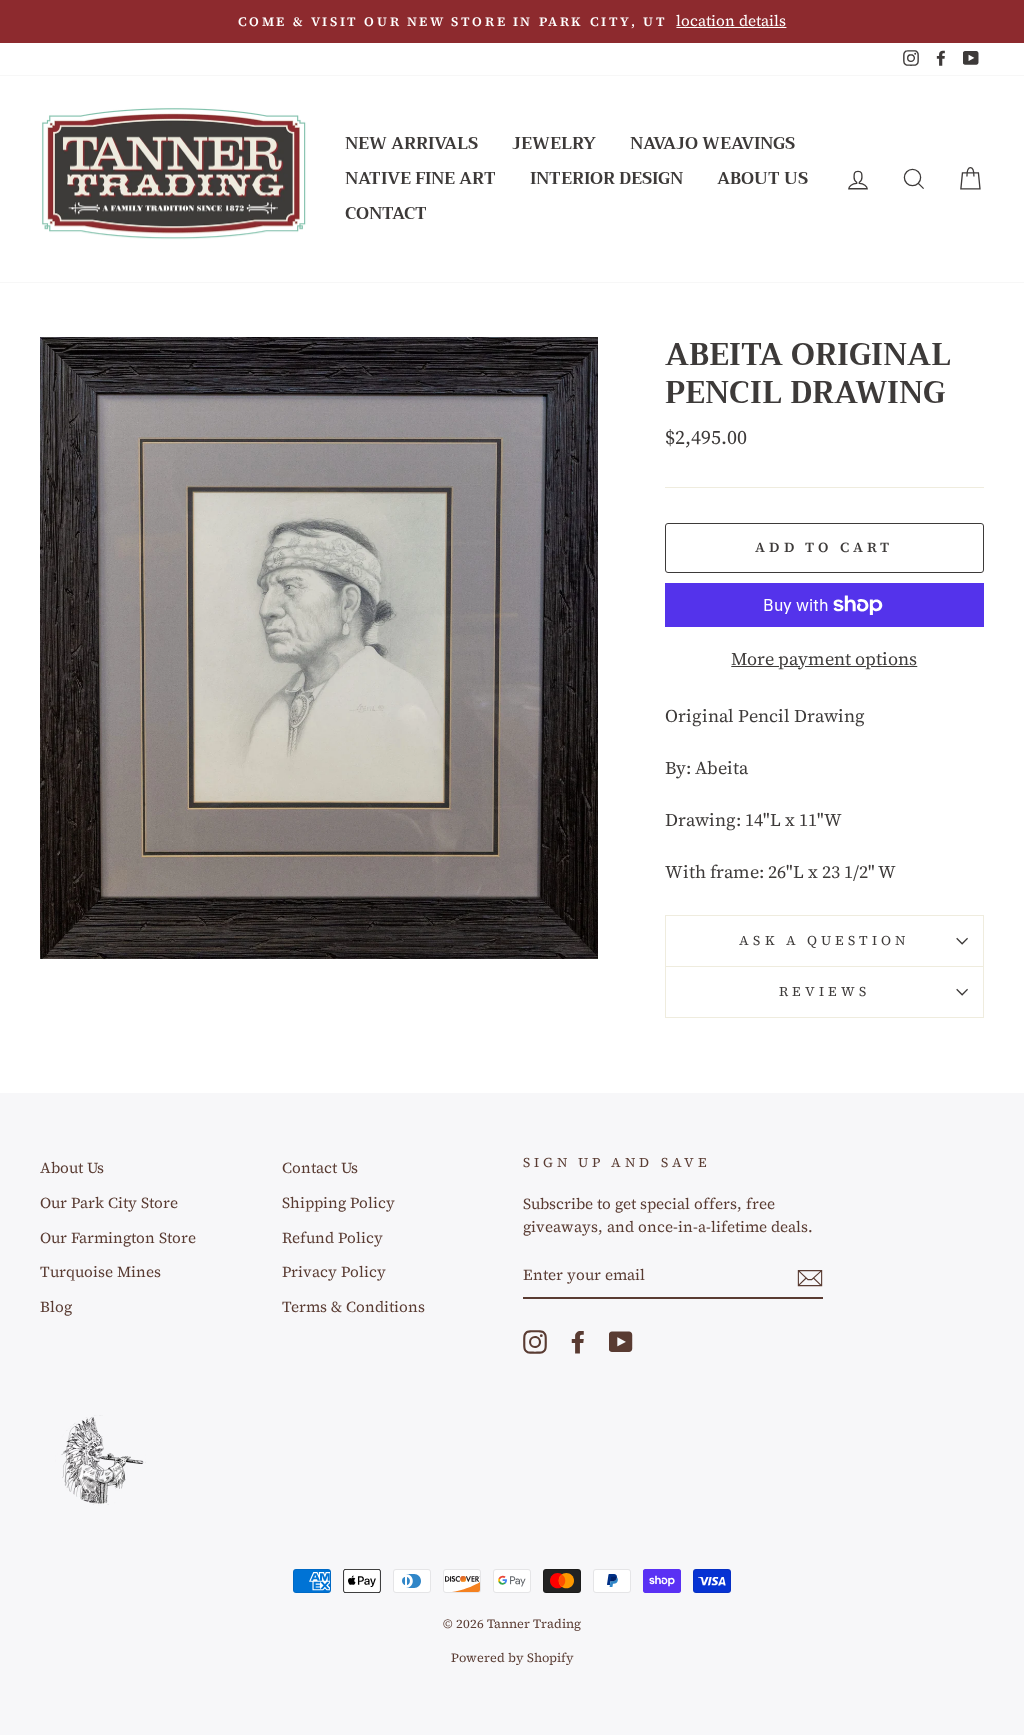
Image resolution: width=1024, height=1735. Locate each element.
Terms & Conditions (353, 1306)
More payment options (824, 658)
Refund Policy (332, 1237)
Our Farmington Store (118, 1237)
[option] (512, 21)
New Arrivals (411, 143)
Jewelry (554, 143)
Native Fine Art (420, 178)
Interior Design (606, 178)
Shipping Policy (338, 1202)
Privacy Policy (334, 1271)
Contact (386, 213)
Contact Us (320, 1167)
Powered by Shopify (512, 1657)
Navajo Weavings (712, 143)
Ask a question (824, 940)
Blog (56, 1306)
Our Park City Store (109, 1202)
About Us (762, 178)
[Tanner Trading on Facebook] (578, 1341)
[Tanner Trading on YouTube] (621, 1341)
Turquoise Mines (100, 1271)
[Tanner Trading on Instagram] (535, 1341)
